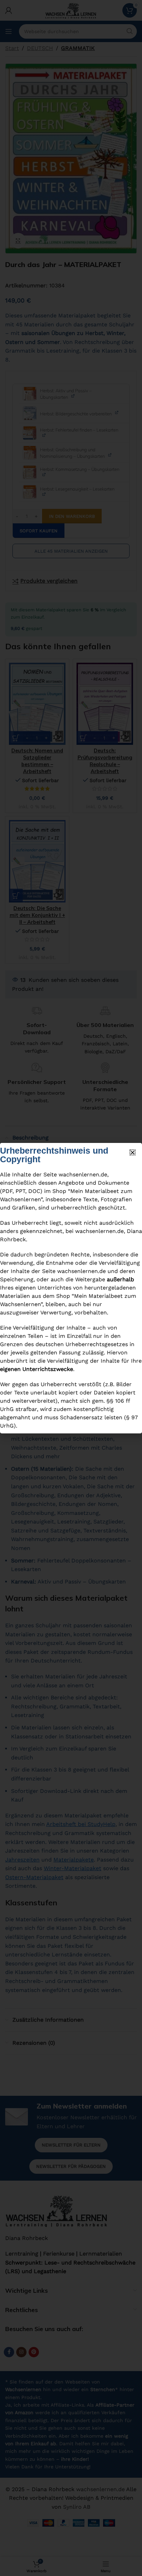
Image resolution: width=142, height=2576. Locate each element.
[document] (71, 1288)
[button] (133, 1152)
